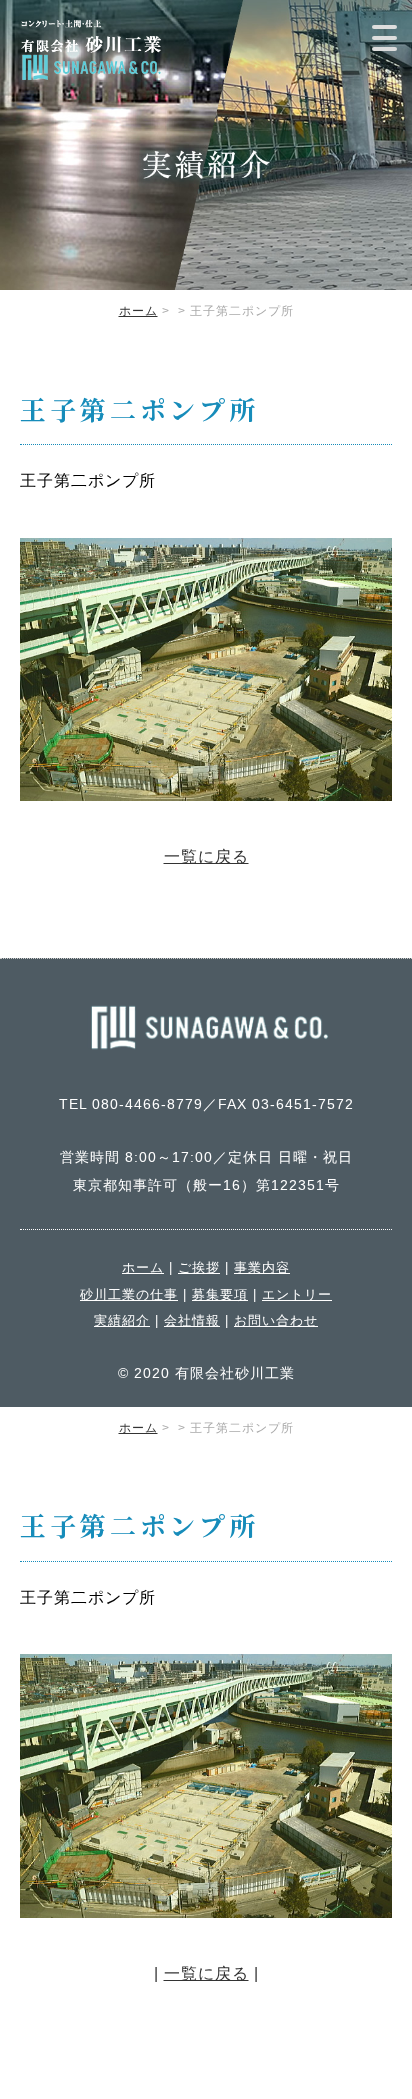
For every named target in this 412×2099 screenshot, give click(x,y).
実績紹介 (122, 1320)
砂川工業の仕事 (129, 1294)
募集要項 (220, 1294)
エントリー (297, 1294)
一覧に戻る (206, 856)
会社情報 (192, 1320)
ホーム (138, 311)
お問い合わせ (276, 1320)
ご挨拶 (199, 1267)
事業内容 (262, 1267)
